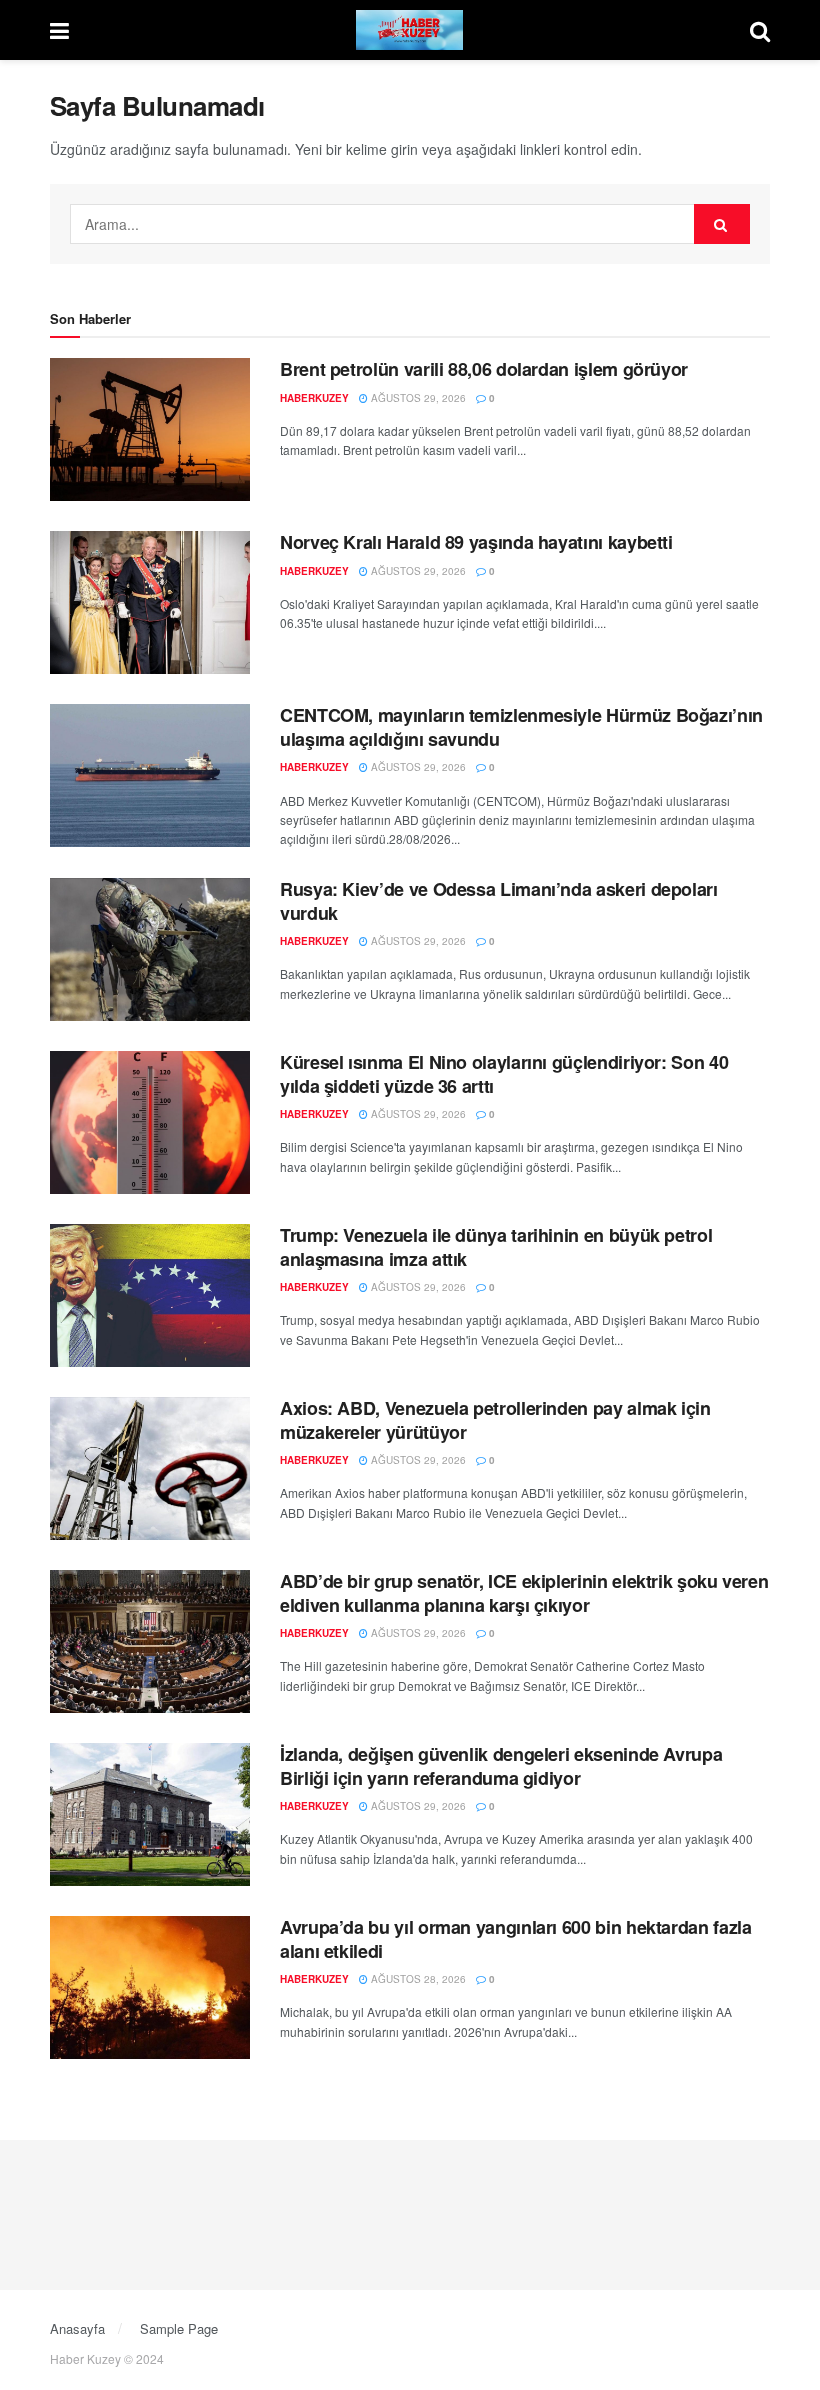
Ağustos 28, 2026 (417, 1979)
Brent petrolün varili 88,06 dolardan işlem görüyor (484, 369)
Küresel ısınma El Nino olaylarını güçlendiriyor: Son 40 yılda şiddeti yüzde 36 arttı (504, 1073)
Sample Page (179, 2328)
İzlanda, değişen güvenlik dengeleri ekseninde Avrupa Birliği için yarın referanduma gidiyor (501, 1765)
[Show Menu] (59, 30)
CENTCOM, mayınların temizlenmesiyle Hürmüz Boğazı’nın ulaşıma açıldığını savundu (521, 726)
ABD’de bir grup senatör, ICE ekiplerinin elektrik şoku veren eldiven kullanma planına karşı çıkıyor (524, 1592)
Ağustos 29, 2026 (417, 398)
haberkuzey (314, 398)
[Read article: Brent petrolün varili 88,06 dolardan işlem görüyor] (150, 429)
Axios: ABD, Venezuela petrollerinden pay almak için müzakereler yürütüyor (495, 1419)
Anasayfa (77, 2328)
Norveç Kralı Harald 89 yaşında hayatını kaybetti (476, 542)
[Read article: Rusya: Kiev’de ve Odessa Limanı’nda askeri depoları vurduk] (150, 949)
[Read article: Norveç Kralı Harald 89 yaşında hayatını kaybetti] (150, 602)
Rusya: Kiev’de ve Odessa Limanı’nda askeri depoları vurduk (499, 900)
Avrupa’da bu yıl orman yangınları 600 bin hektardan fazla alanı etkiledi (515, 1938)
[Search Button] (760, 30)
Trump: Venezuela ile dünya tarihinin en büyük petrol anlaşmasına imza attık (496, 1246)
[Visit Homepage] (410, 30)
